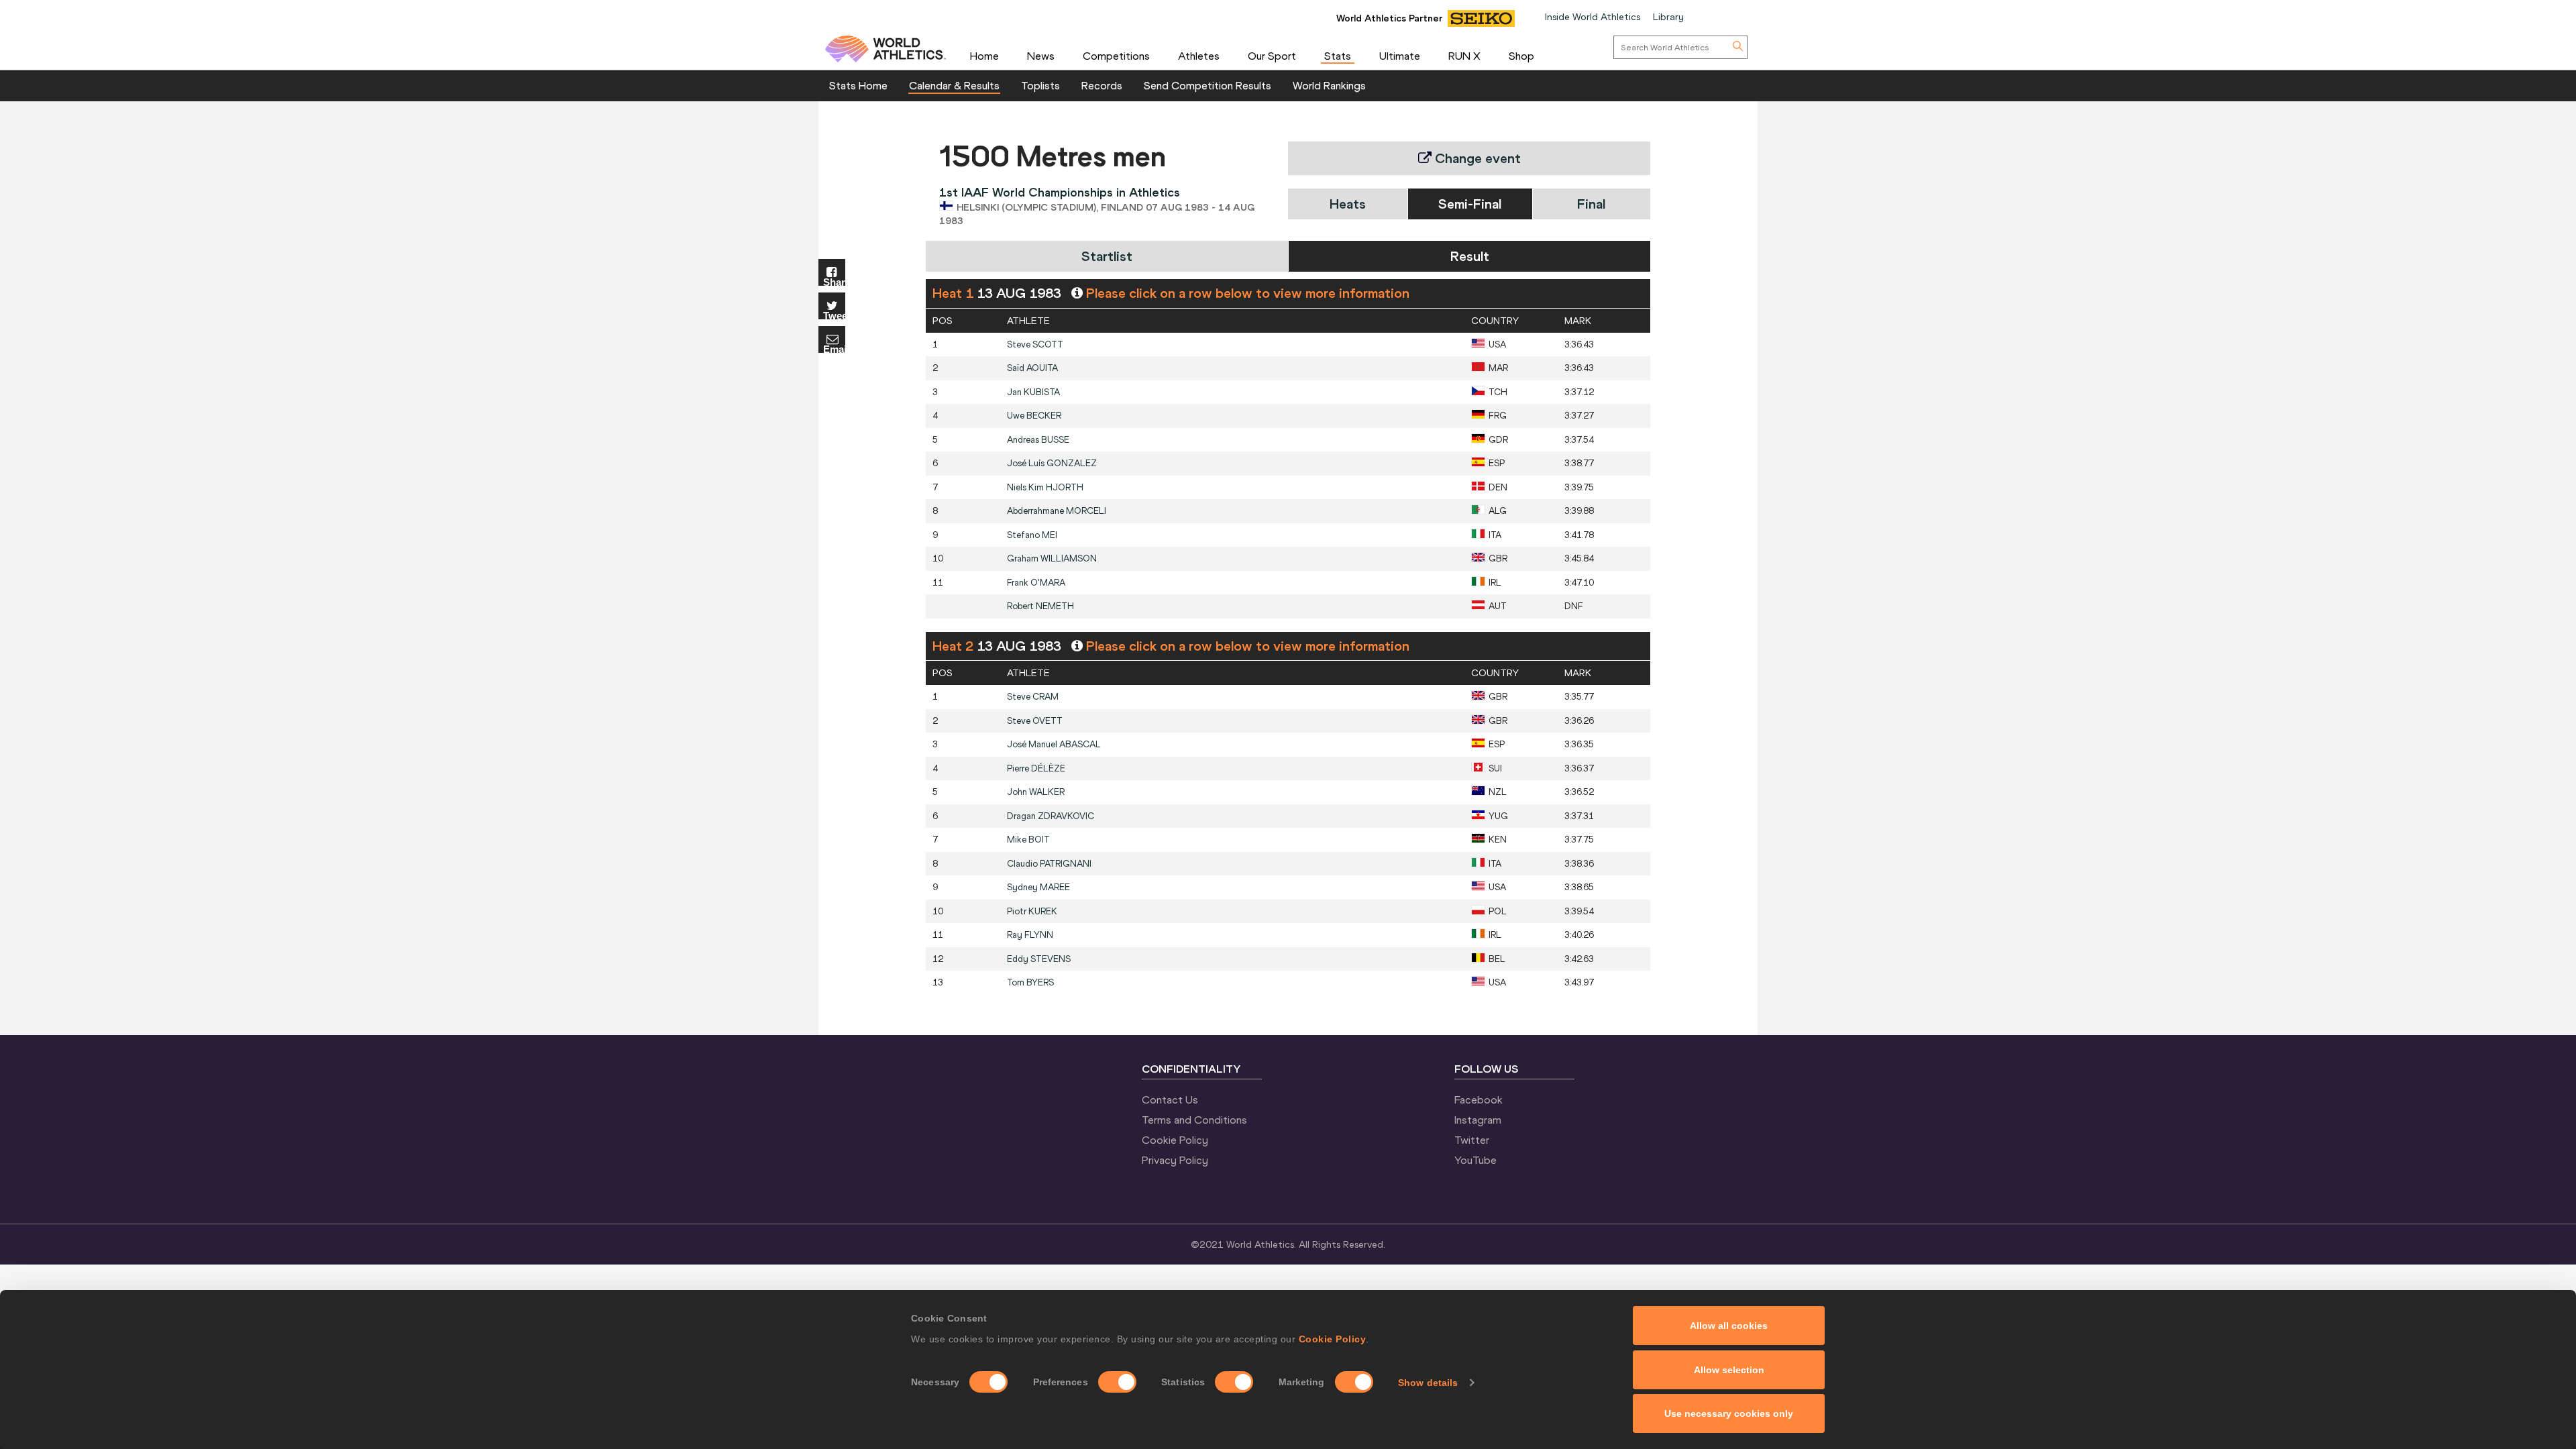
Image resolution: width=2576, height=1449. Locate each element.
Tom (1030, 982)
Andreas (1038, 440)
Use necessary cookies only (1729, 1413)
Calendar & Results (954, 85)
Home (984, 56)
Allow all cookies (1729, 1326)
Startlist (1107, 256)
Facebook (1479, 1099)
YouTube (1475, 1160)
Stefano (1032, 535)
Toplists (1040, 85)
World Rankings (1329, 85)
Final (1591, 204)
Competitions (1116, 56)
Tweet (834, 315)
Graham (1052, 558)
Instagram (1478, 1120)
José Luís (1052, 463)
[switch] (1117, 1382)
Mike (1028, 840)
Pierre (1036, 768)
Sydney (1038, 887)
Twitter (1472, 1140)
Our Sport (1272, 56)
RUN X (1464, 56)
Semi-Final (1470, 204)
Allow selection (1729, 1370)
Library (1668, 17)
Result (1470, 256)
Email (834, 348)
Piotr (1032, 911)
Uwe (1034, 416)
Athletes (1199, 56)
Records (1102, 85)
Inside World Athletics (1593, 17)
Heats (1348, 204)
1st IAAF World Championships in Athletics (1060, 192)
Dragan (1051, 816)
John (1036, 792)
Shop (1521, 56)
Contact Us (1170, 1099)
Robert (1040, 606)
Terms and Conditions (1194, 1120)
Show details (1428, 1383)
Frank (1036, 583)
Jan (1033, 392)
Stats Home (858, 85)
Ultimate (1400, 56)
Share (834, 281)
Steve (1035, 344)
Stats (1338, 56)
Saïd (1032, 368)
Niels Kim (1045, 487)
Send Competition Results (1207, 85)
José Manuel (1054, 744)
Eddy (1039, 959)
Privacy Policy (1175, 1160)
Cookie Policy (1333, 1339)
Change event (1476, 158)
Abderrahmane (1057, 511)
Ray (1030, 935)
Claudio (1049, 864)
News (1041, 56)
